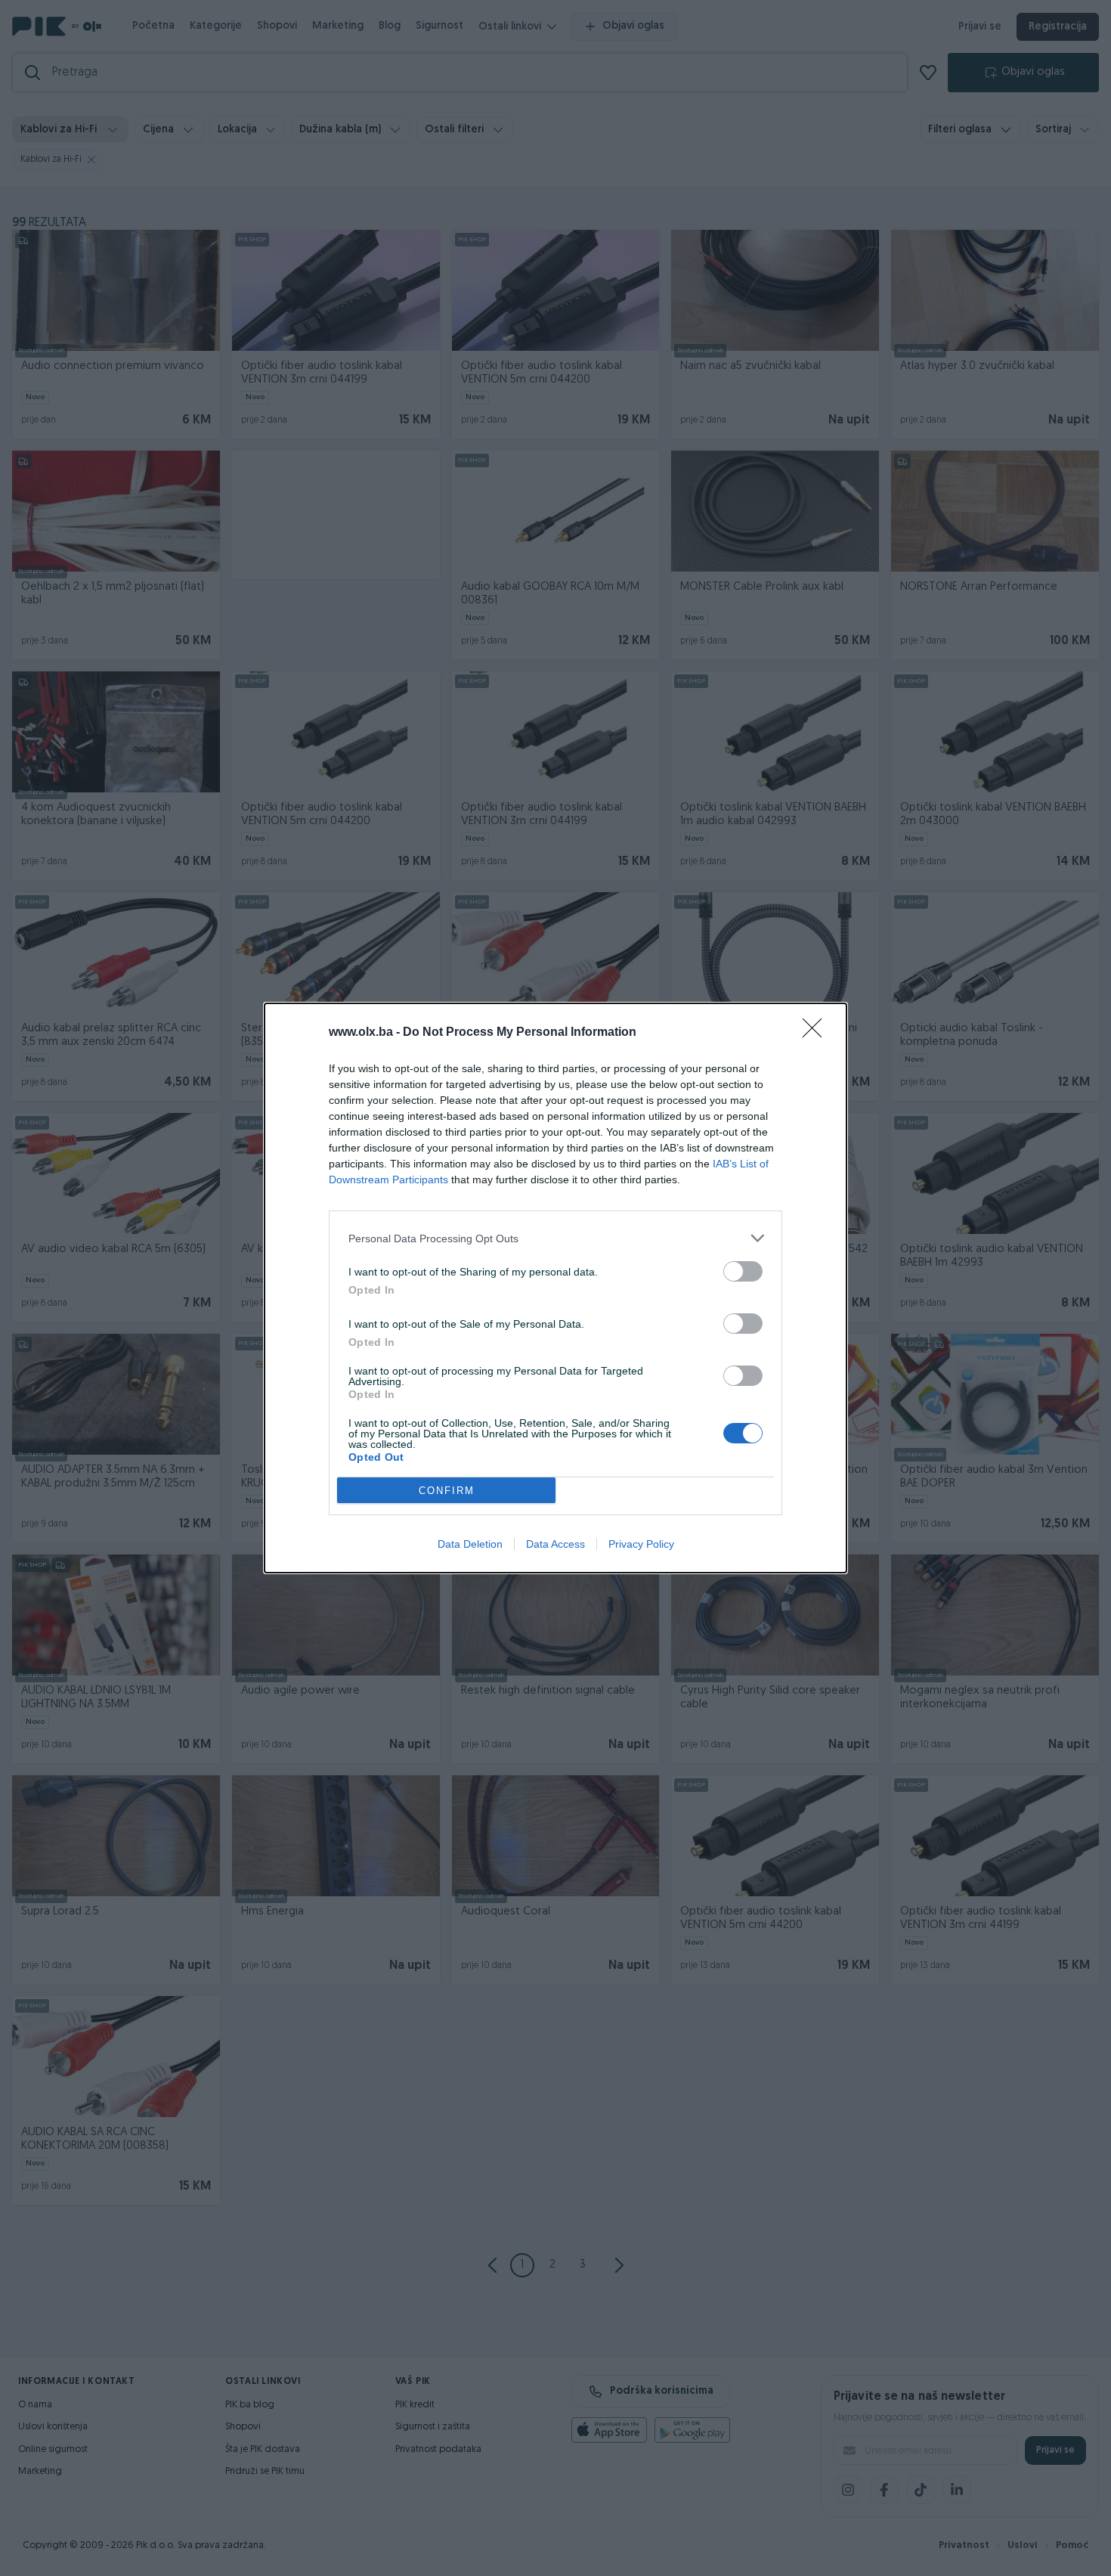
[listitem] (555, 1238)
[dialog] (555, 1288)
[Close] (817, 1033)
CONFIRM (447, 1491)
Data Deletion (470, 1544)
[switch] (743, 1271)
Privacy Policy (641, 1544)
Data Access (555, 1544)
